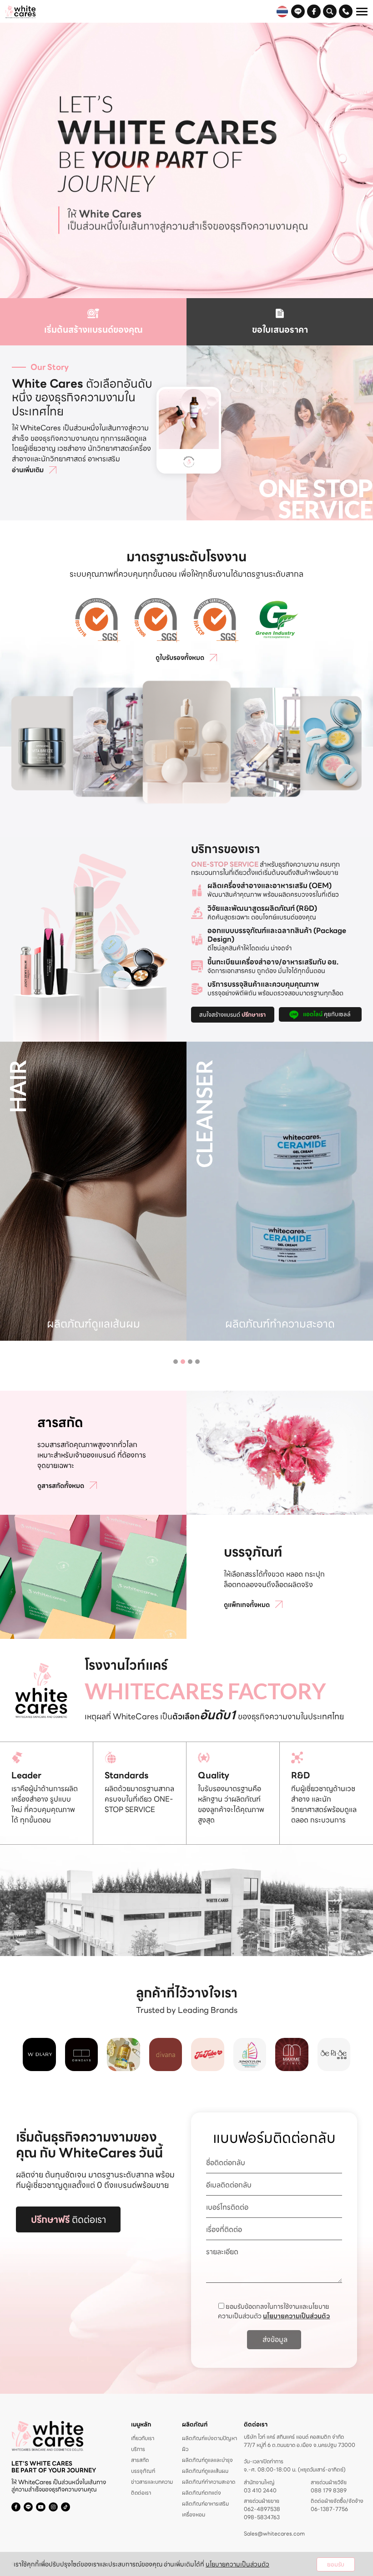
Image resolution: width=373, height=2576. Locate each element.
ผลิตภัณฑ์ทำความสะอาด (209, 2482)
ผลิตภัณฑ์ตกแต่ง (202, 2493)
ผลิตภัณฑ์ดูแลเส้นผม (205, 2471)
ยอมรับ (336, 2564)
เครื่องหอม (194, 2514)
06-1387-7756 (329, 2509)
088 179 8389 (329, 2491)
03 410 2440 (260, 2491)
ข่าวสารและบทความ (152, 2482)
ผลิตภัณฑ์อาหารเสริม (205, 2504)
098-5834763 (262, 2517)
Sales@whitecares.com (274, 2534)
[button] (176, 1362)
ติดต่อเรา (68, 2219)
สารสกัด (140, 2460)
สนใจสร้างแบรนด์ (232, 1015)
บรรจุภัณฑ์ (143, 2471)
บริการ (138, 2449)
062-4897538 (262, 2509)
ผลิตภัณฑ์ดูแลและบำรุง (207, 2460)
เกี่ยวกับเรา (143, 2438)
